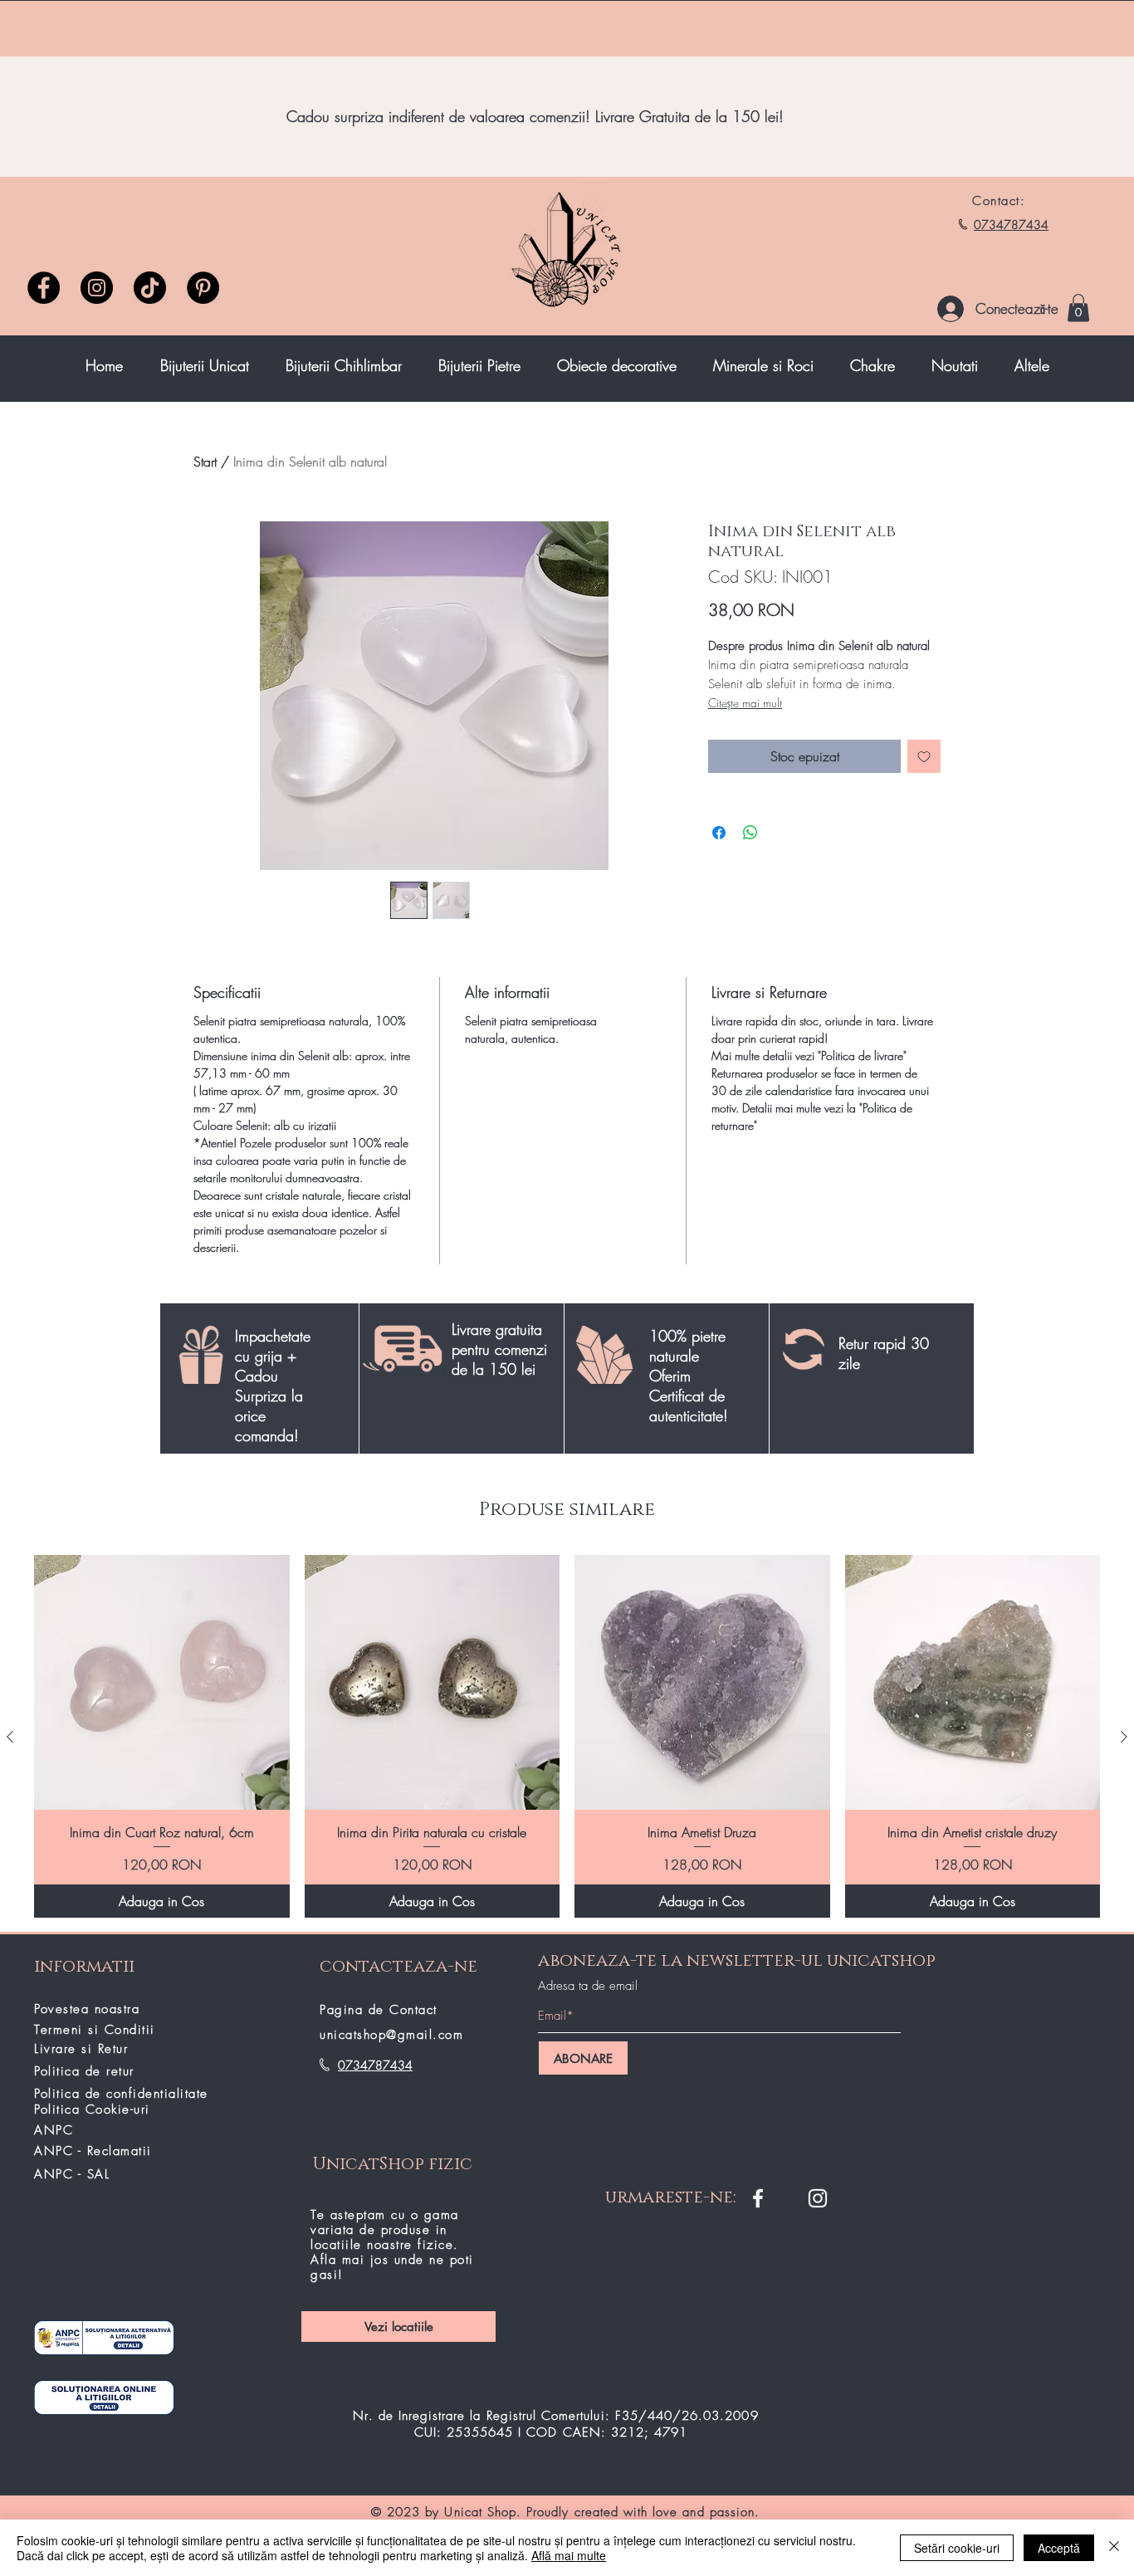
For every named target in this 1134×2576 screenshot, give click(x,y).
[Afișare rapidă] (162, 1683)
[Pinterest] (203, 288)
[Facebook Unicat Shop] (758, 2198)
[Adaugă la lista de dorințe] (924, 756)
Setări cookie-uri (957, 2548)
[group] (567, 1737)
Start (205, 462)
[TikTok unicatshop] (150, 288)
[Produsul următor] (1124, 1737)
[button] (1078, 308)
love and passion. (706, 2512)
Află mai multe (569, 2555)
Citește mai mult (745, 703)
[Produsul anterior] (10, 1737)
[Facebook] (44, 288)
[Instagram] (97, 288)
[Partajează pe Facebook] (719, 833)
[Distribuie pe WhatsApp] (750, 833)
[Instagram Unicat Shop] (818, 2198)
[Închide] (1114, 2548)
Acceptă (1059, 2548)
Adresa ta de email (588, 1986)
